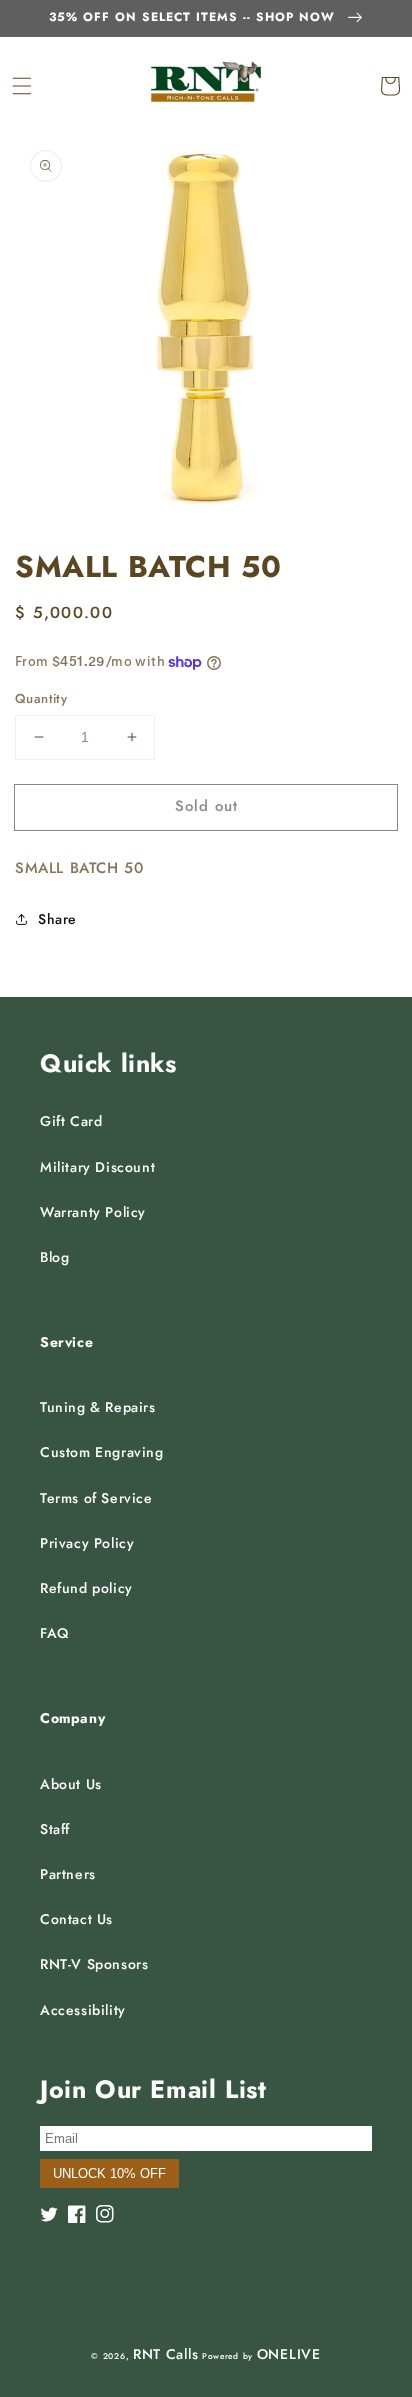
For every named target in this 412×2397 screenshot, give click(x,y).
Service (66, 1342)
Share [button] (57, 919)
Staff (55, 1829)
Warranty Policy (93, 1212)
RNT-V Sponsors (94, 1964)
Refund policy (86, 1588)
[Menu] (22, 86)
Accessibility (83, 2010)
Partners (68, 1874)
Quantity (41, 698)
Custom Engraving (102, 1452)
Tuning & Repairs (98, 1407)
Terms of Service (96, 1498)
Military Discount (97, 1167)
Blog (54, 1257)
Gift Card (71, 1121)
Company (72, 1718)
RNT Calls (165, 2354)
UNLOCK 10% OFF (109, 2173)
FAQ (54, 1633)
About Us (71, 1784)
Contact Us (76, 1919)
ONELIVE (289, 2354)
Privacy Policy (87, 1543)
